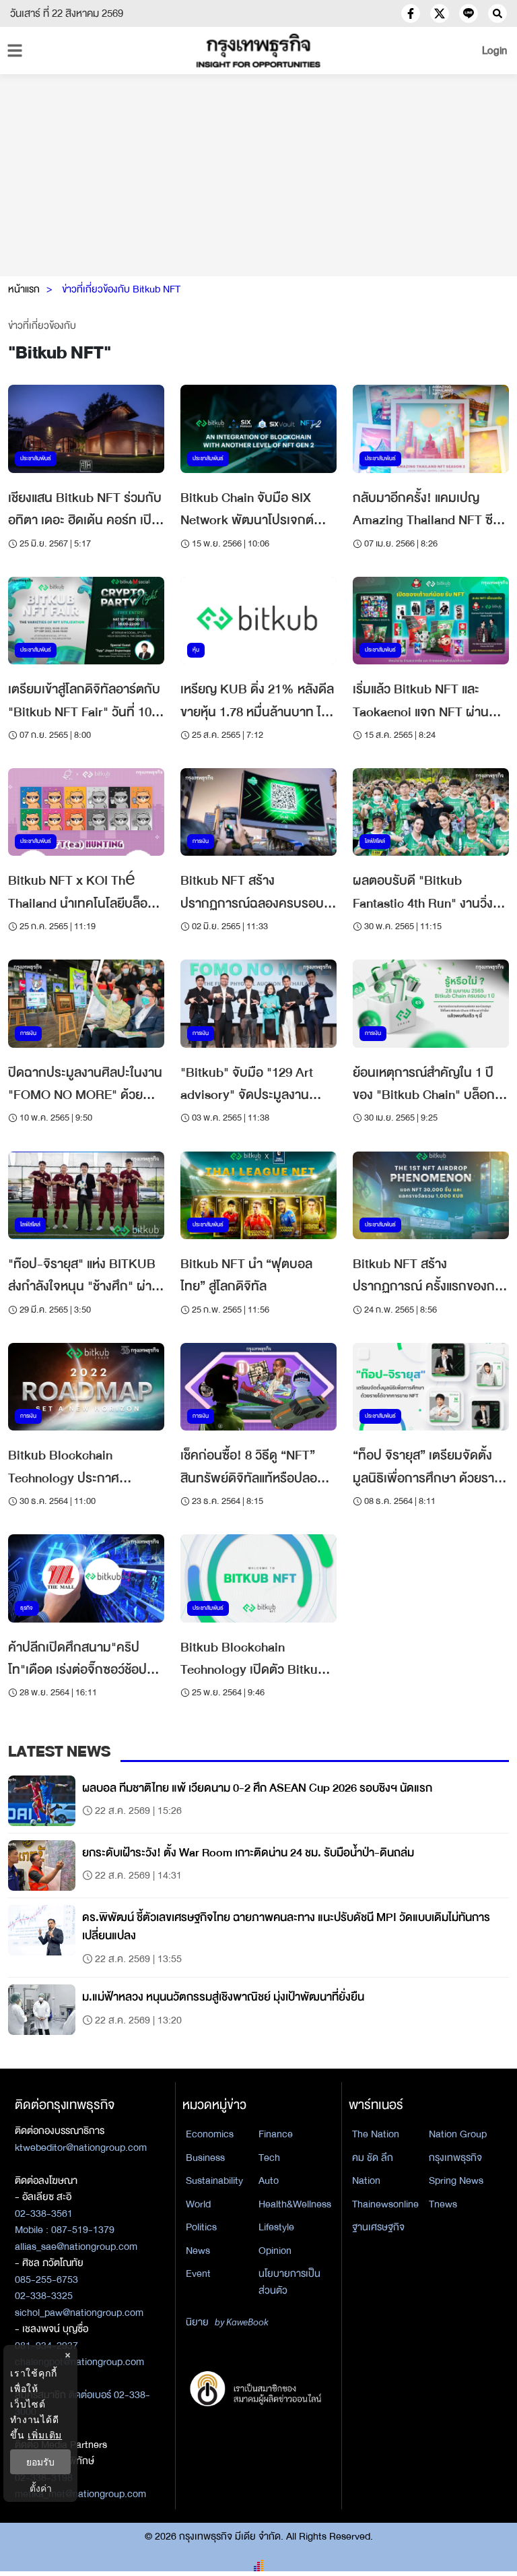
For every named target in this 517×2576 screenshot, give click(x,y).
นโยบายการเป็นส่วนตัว (289, 2282)
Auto (269, 2180)
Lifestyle (276, 2227)
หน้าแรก (24, 289)
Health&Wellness (295, 2204)
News (198, 2251)
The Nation (376, 2134)
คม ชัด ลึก (373, 2158)
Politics (201, 2227)
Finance (276, 2134)
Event (198, 2273)
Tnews (443, 2204)
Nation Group (458, 2134)
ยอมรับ (40, 2462)
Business (205, 2158)
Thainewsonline (385, 2204)
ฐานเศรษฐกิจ (378, 2227)
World (198, 2204)
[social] (411, 13)
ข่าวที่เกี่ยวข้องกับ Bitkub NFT (121, 289)
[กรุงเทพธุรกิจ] (258, 51)
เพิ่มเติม (45, 2435)
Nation (366, 2180)
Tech (269, 2158)
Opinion (275, 2251)
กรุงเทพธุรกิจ (455, 2158)
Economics (210, 2134)
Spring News (456, 2180)
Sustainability (214, 2180)
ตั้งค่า (41, 2488)
